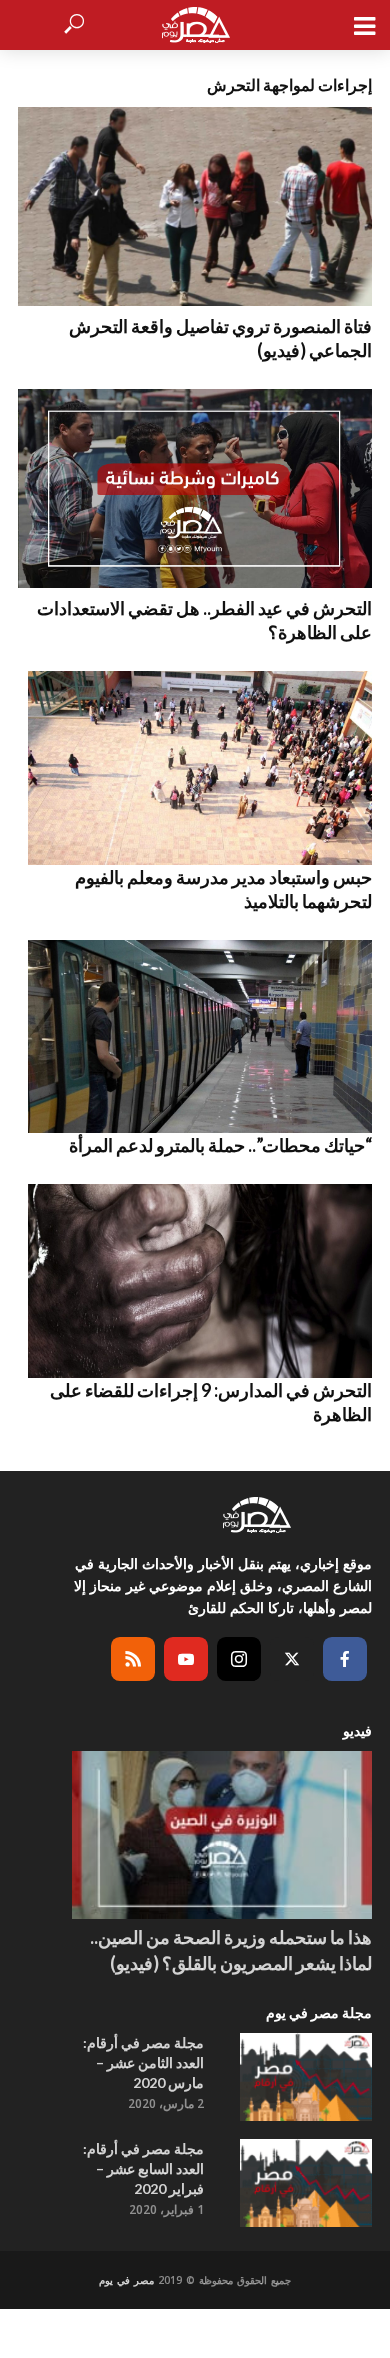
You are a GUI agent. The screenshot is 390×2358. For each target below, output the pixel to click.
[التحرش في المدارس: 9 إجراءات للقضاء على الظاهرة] (195, 1281)
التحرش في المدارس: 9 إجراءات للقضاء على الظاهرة (211, 1402)
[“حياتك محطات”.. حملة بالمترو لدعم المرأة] (195, 1037)
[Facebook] (345, 1659)
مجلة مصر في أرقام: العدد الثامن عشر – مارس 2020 (143, 2062)
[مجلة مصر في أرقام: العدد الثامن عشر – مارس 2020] (306, 2077)
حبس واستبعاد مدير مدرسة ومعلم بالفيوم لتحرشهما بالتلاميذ (223, 889)
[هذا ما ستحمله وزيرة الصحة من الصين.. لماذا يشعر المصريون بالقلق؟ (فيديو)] (222, 1835)
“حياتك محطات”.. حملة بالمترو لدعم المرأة (220, 1145)
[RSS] (133, 1659)
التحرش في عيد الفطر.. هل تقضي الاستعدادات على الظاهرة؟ (204, 620)
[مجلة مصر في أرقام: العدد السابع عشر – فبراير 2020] (306, 2183)
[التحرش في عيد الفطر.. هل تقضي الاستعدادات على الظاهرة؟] (195, 488)
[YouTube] (186, 1659)
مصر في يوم (126, 2280)
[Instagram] (239, 1659)
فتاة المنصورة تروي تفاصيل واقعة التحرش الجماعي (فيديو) (220, 338)
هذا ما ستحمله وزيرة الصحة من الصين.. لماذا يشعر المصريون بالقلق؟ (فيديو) (231, 1950)
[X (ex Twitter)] (292, 1659)
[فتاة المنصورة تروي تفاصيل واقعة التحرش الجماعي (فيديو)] (195, 206)
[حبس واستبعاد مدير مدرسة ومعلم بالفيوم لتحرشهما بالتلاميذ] (195, 768)
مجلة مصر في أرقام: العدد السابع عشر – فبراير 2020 (143, 2168)
